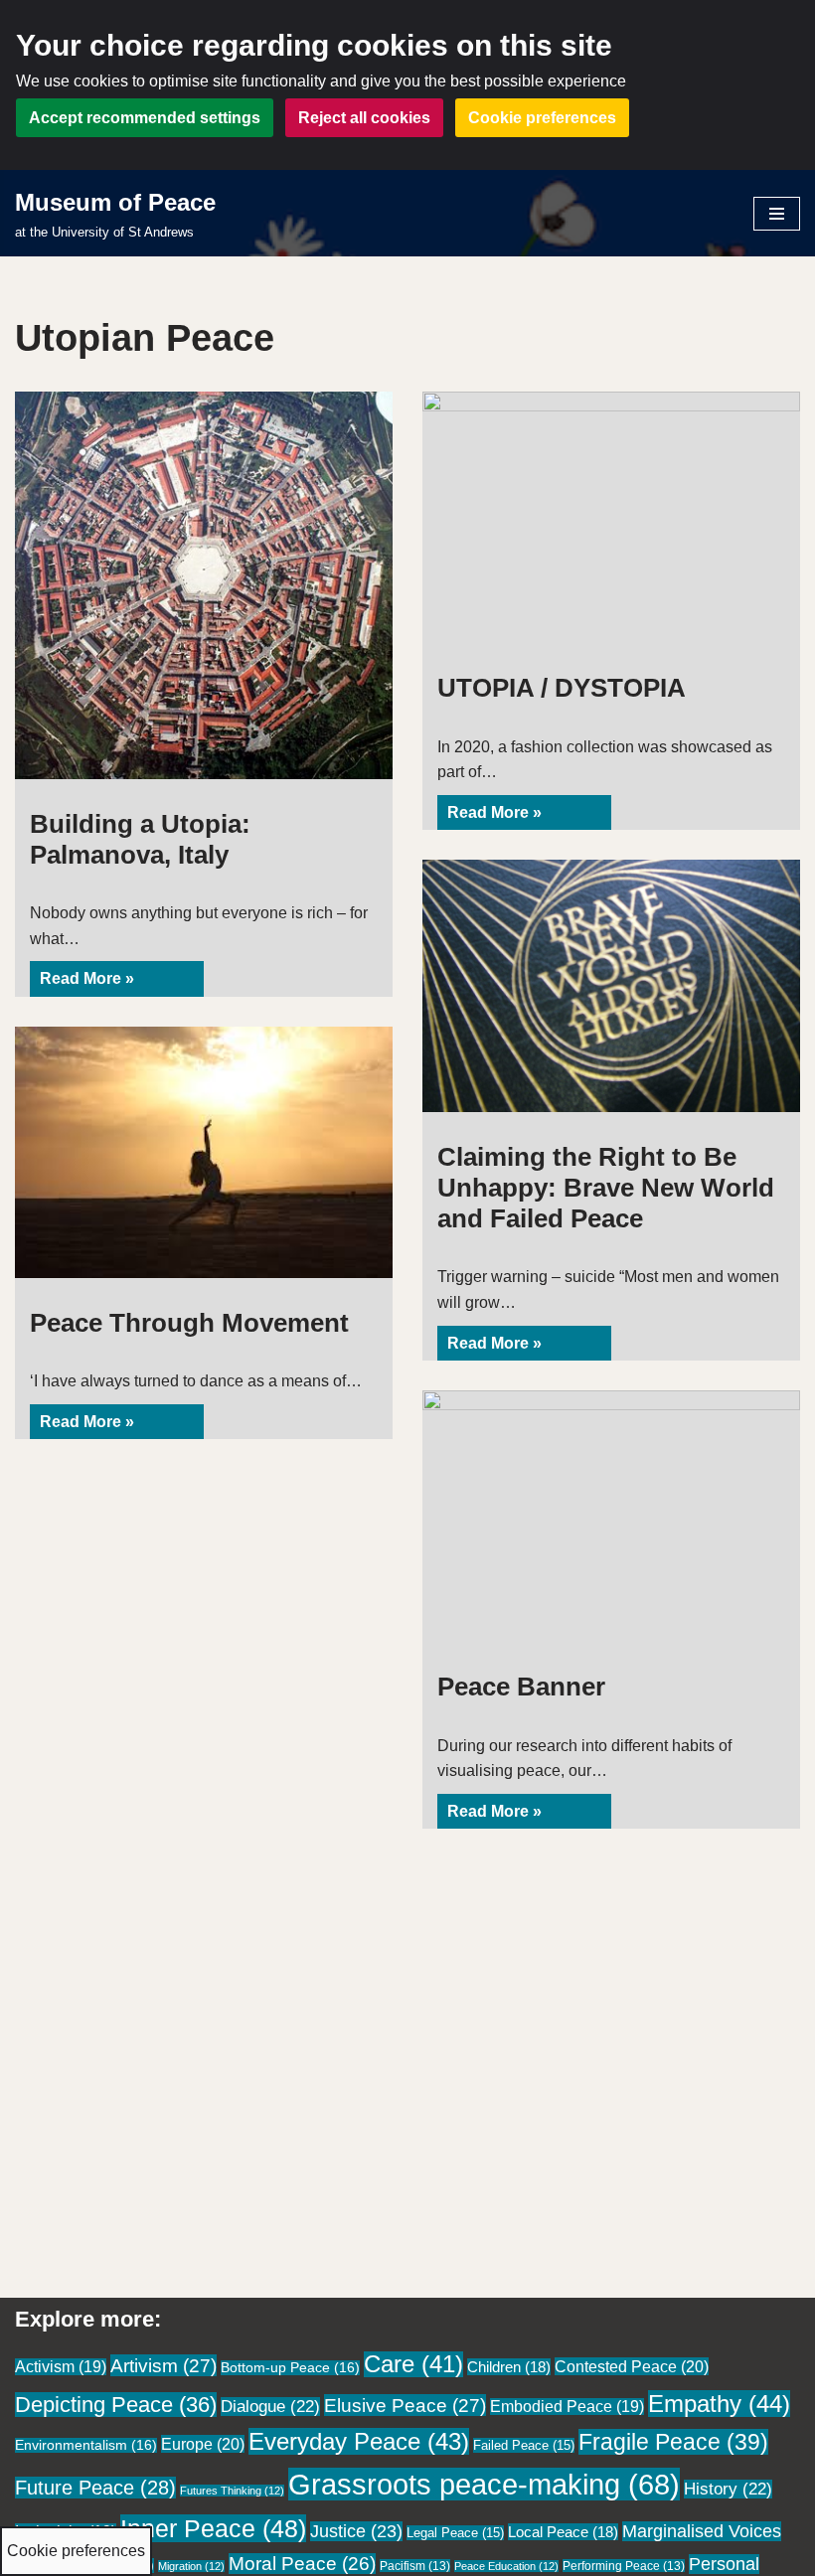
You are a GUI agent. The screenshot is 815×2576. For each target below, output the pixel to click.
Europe (203, 2444)
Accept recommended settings (145, 118)
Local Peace (563, 2532)
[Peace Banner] (611, 1516)
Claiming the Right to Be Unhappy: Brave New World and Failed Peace (606, 1188)
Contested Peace (632, 2366)
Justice (356, 2531)
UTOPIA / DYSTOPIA (562, 688)
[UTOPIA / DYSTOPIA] (611, 517)
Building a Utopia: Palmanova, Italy (140, 839)
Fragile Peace (673, 2442)
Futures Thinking (232, 2491)
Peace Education (506, 2566)
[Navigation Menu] (777, 214)
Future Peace (95, 2488)
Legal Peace (455, 2533)
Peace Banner (521, 1687)
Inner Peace (213, 2528)
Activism (61, 2367)
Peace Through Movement (189, 1323)
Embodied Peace (567, 2407)
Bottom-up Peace (290, 2368)
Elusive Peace (405, 2405)
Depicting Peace (116, 2405)
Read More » (82, 983)
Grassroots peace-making (484, 2484)
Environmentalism (86, 2445)
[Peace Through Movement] (204, 1152)
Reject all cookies (364, 118)
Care (413, 2364)
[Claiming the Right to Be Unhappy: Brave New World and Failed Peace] (611, 985)
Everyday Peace (359, 2441)
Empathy (719, 2404)
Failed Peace (524, 2445)
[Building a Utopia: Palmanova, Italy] (204, 585)
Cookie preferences (542, 118)
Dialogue (270, 2407)
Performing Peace (624, 2566)
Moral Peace (302, 2564)
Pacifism (415, 2566)
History (728, 2489)
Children (509, 2367)
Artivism (163, 2365)
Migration (191, 2566)
